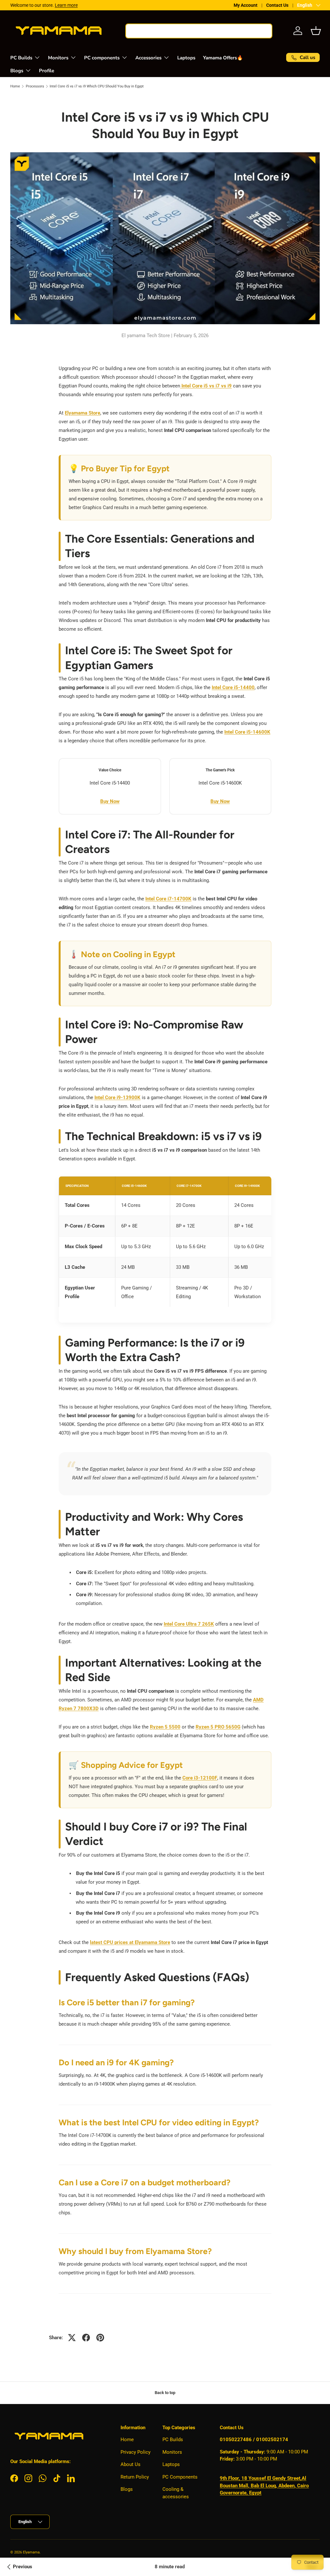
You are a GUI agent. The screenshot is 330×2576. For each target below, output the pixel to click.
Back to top (165, 2393)
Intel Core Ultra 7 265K (189, 1624)
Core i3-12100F (200, 1778)
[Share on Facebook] (86, 2338)
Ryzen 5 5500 (165, 1727)
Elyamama (31, 2552)
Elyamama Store (82, 413)
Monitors (172, 2452)
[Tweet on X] (72, 2338)
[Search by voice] (261, 31)
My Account (246, 5)
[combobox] (199, 31)
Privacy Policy (136, 2452)
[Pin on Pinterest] (100, 2338)
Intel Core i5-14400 (233, 687)
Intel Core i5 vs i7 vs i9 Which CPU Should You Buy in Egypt (97, 86)
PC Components (180, 2477)
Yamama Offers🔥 (223, 58)
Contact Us (277, 5)
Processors (35, 86)
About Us (131, 2464)
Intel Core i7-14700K (168, 899)
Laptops (186, 58)
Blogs (127, 2489)
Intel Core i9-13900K (117, 1098)
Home (15, 86)
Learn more (66, 5)
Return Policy (135, 2477)
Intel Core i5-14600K (247, 732)
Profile (47, 71)
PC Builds (173, 2440)
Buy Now (110, 801)
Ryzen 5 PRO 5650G (218, 1727)
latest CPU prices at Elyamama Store (130, 1942)
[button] (316, 31)
